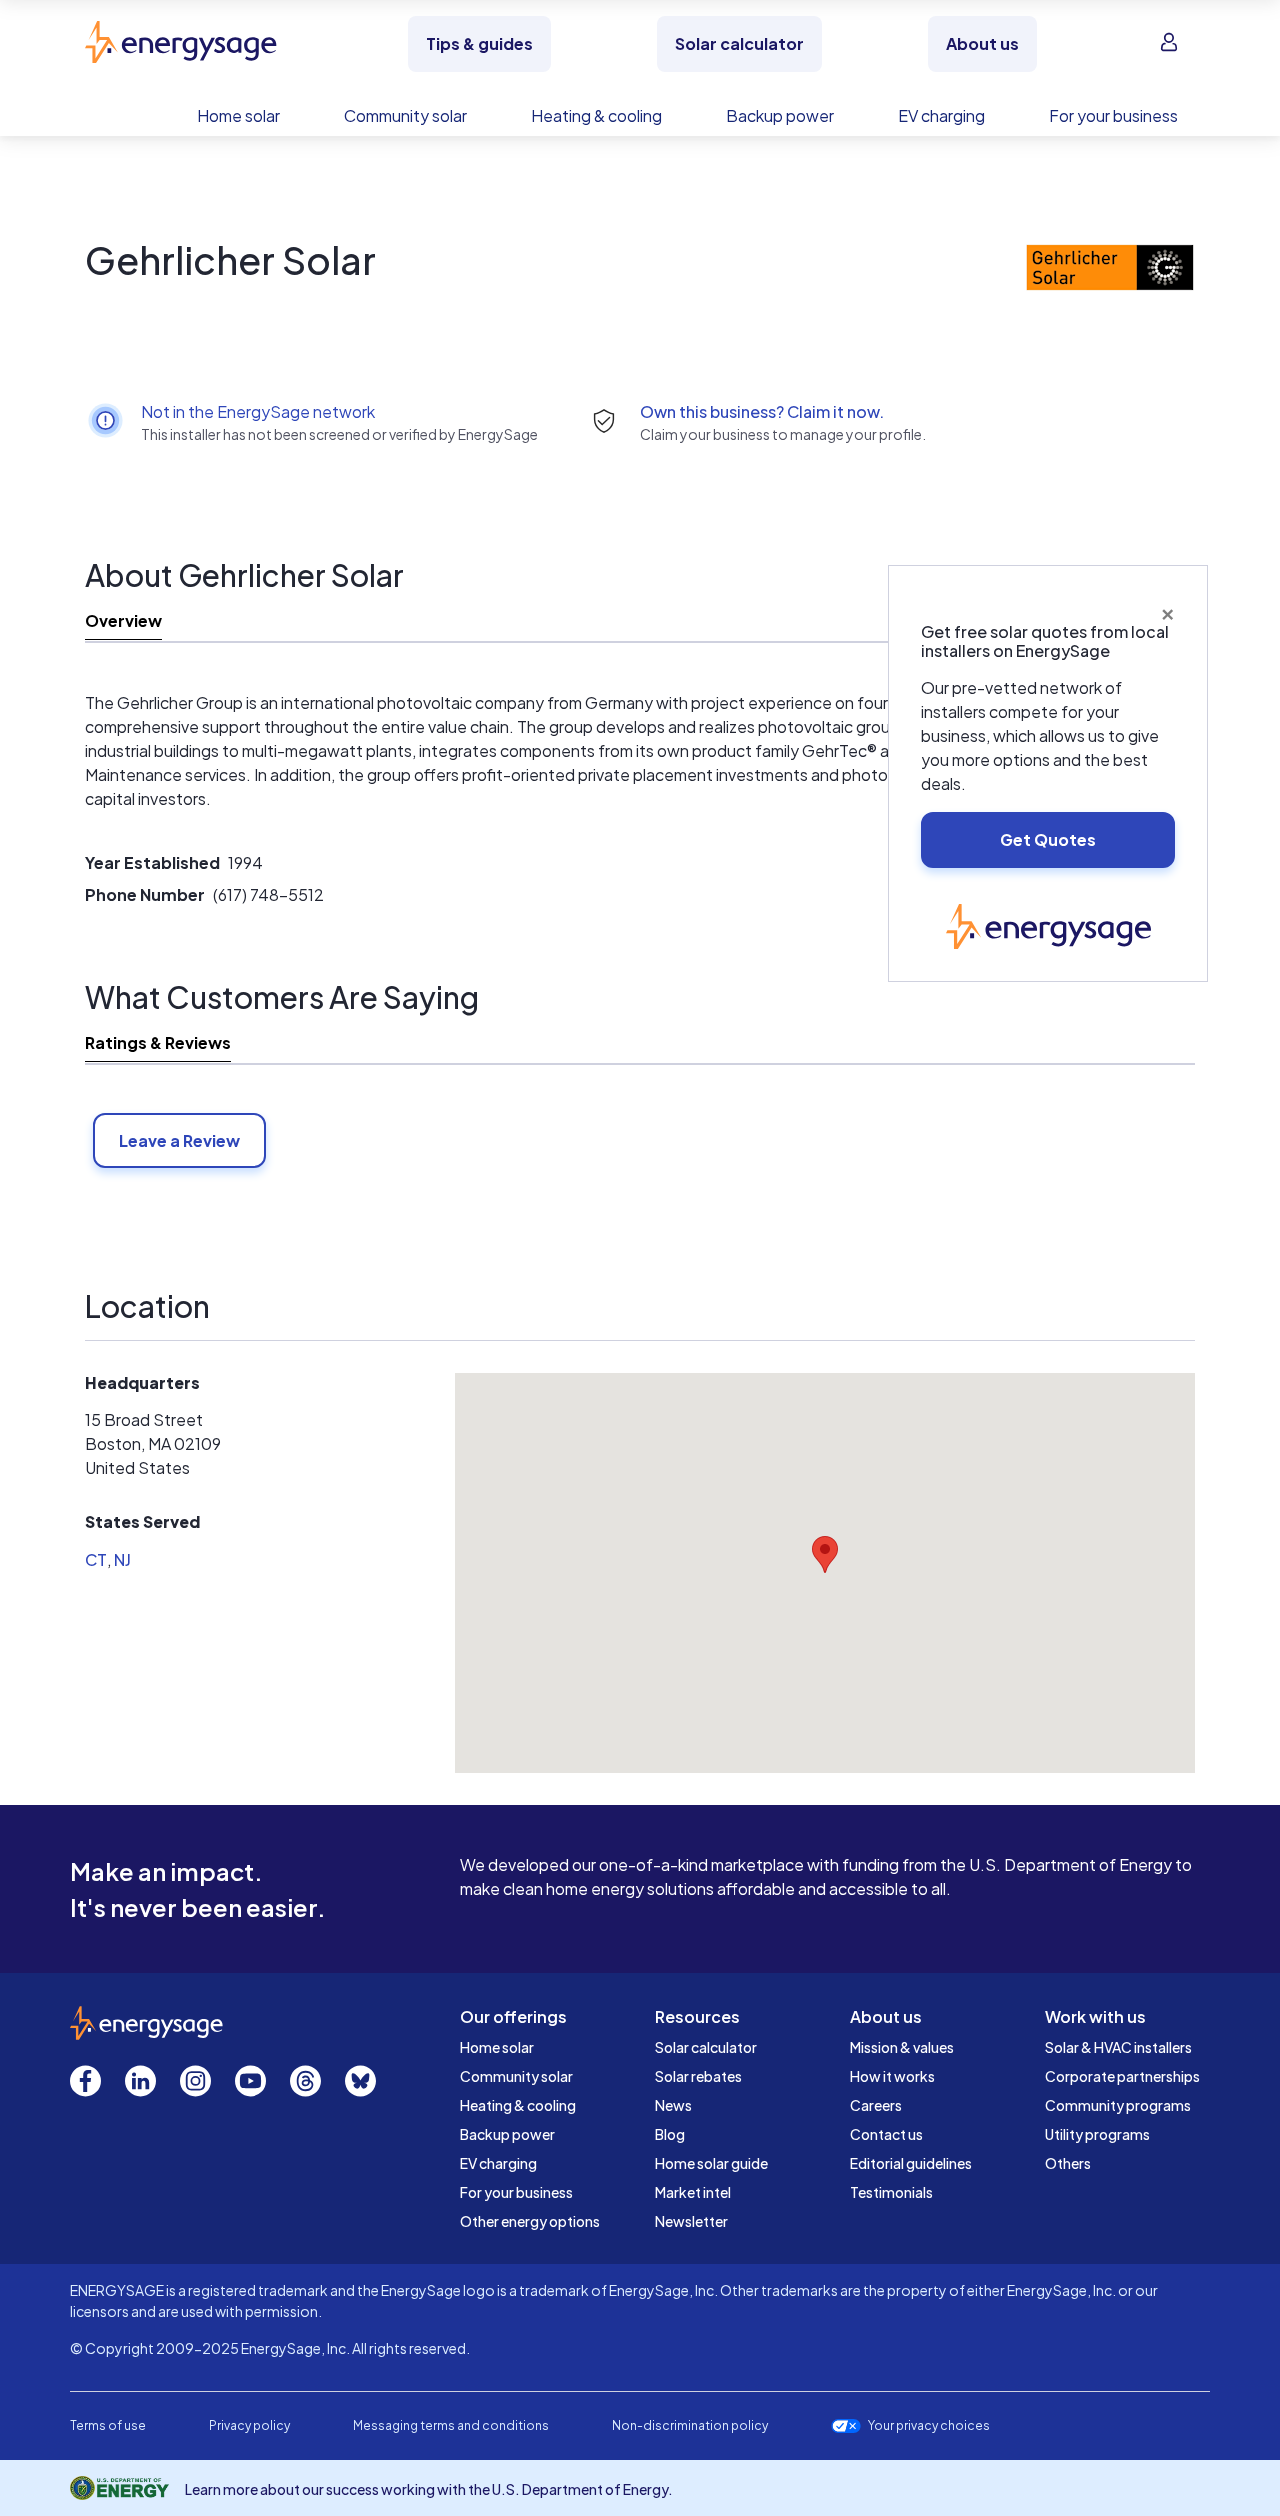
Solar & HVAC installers (1118, 2047)
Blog (670, 2134)
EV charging (498, 2163)
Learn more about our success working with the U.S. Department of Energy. (429, 2489)
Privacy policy (249, 2425)
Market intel (693, 2192)
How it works (892, 2076)
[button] (825, 1554)
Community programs (1118, 2105)
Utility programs (1097, 2134)
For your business (516, 2192)
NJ (122, 1559)
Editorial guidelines (911, 2163)
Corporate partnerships (1122, 2076)
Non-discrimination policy (690, 2425)
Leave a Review (179, 1140)
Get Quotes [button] (1048, 839)
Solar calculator (706, 2047)
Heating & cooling (518, 2105)
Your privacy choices (929, 2426)
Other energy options (530, 2221)
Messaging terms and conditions (451, 2425)
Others (1068, 2163)
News (673, 2105)
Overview (123, 620)
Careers (876, 2105)
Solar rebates (698, 2076)
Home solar (497, 2047)
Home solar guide (711, 2163)
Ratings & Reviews (158, 1042)
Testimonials (891, 2192)
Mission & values (902, 2047)
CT (96, 1559)
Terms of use (108, 2425)
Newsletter (691, 2221)
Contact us (886, 2134)
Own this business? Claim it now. (762, 411)
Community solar (516, 2076)
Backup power (507, 2134)
